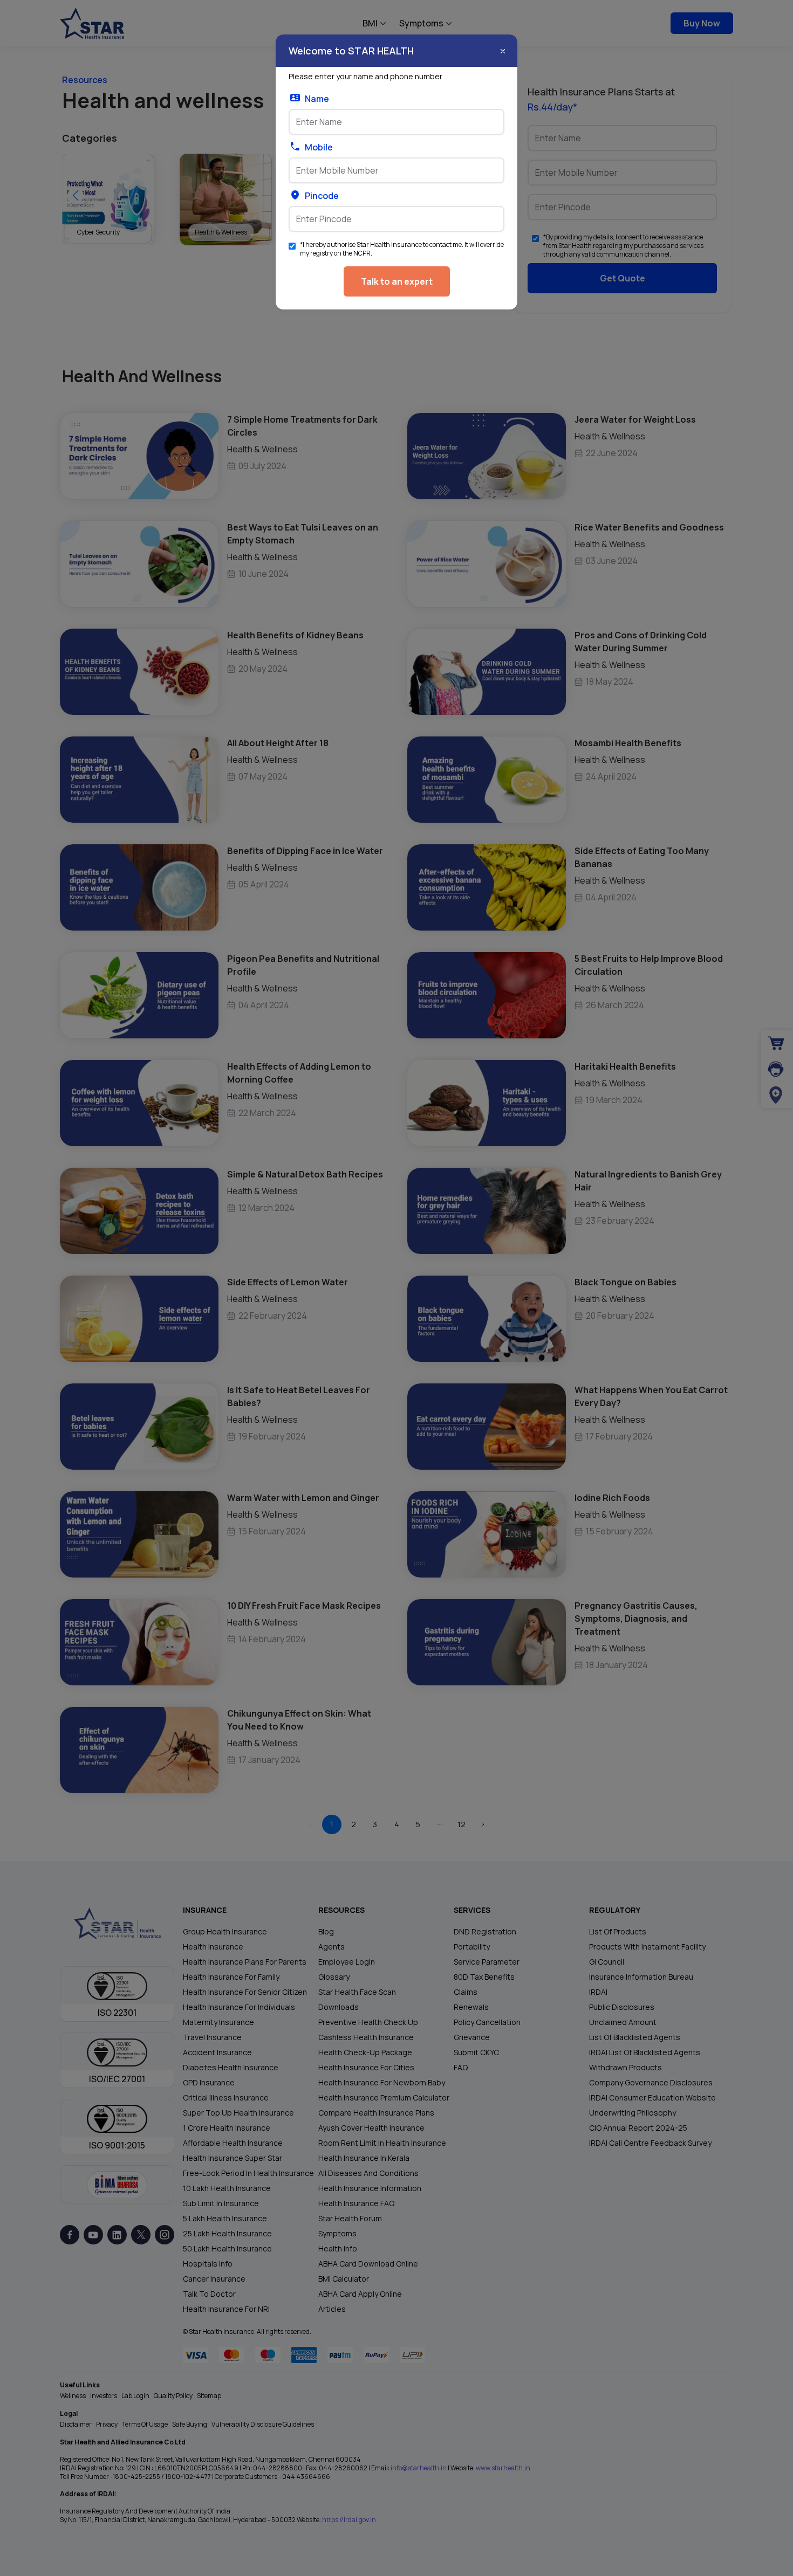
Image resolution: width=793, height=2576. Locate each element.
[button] (503, 51)
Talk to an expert (397, 281)
